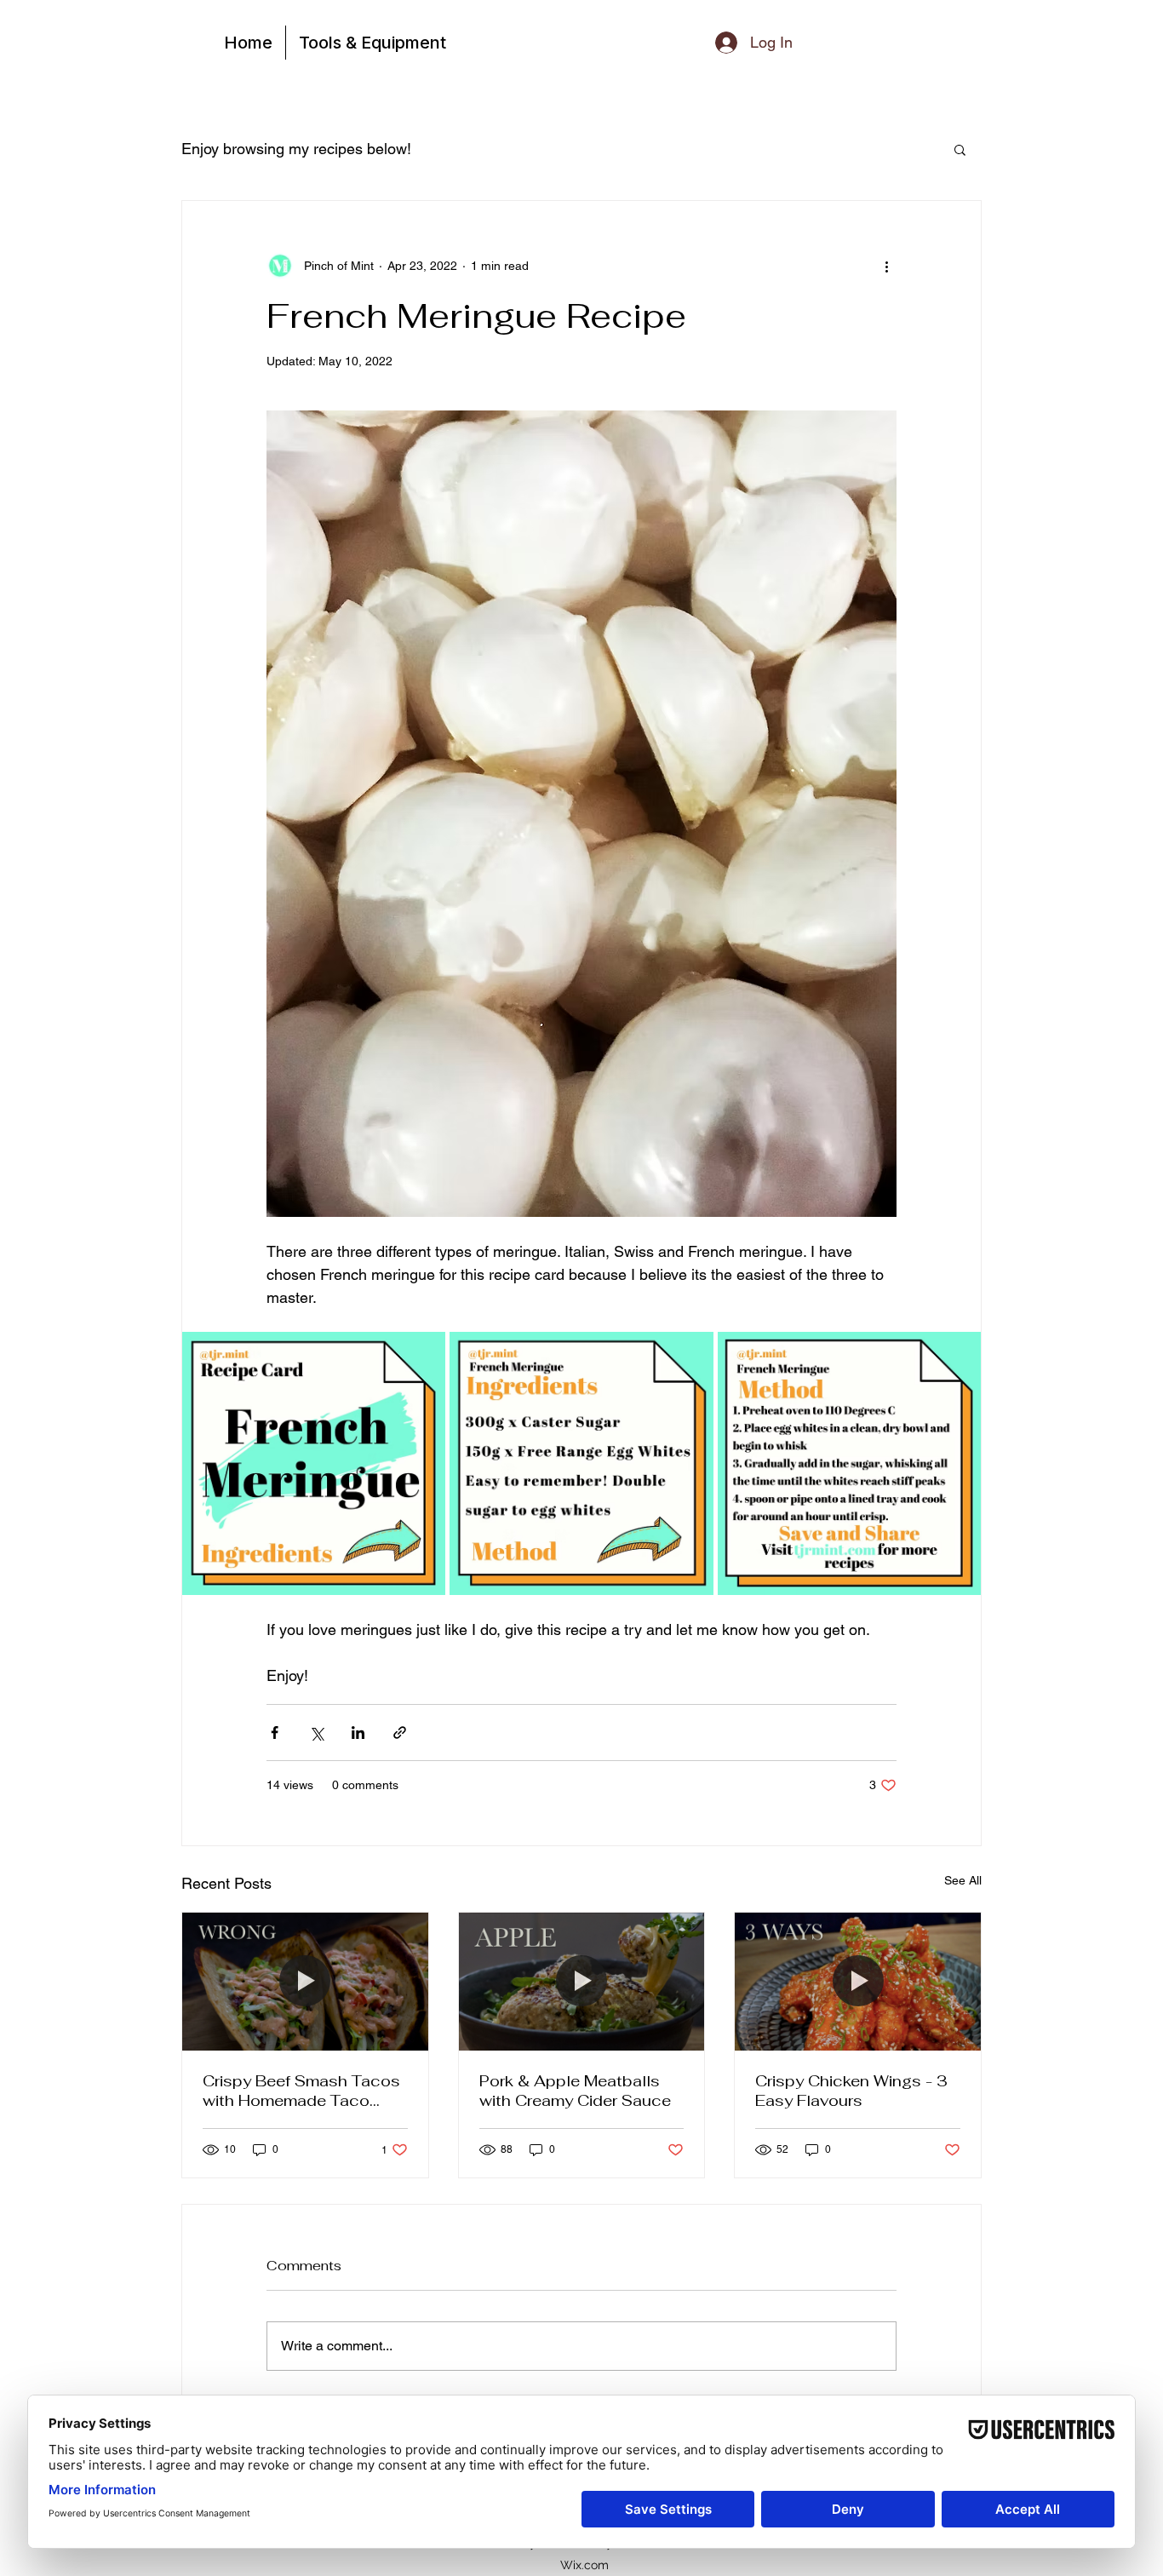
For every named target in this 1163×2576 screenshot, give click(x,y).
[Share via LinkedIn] (358, 1733)
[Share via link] (400, 1733)
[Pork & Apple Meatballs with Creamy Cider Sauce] (582, 1982)
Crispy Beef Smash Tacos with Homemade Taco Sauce (301, 2091)
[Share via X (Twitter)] (316, 1733)
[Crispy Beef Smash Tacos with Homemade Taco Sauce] (305, 1982)
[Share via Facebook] (275, 1733)
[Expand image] (314, 1463)
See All (963, 1880)
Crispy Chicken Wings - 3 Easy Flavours (851, 2091)
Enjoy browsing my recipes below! (296, 149)
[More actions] (886, 266)
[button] (960, 149)
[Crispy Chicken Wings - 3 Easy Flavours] (858, 1982)
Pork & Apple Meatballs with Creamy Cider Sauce (575, 2091)
